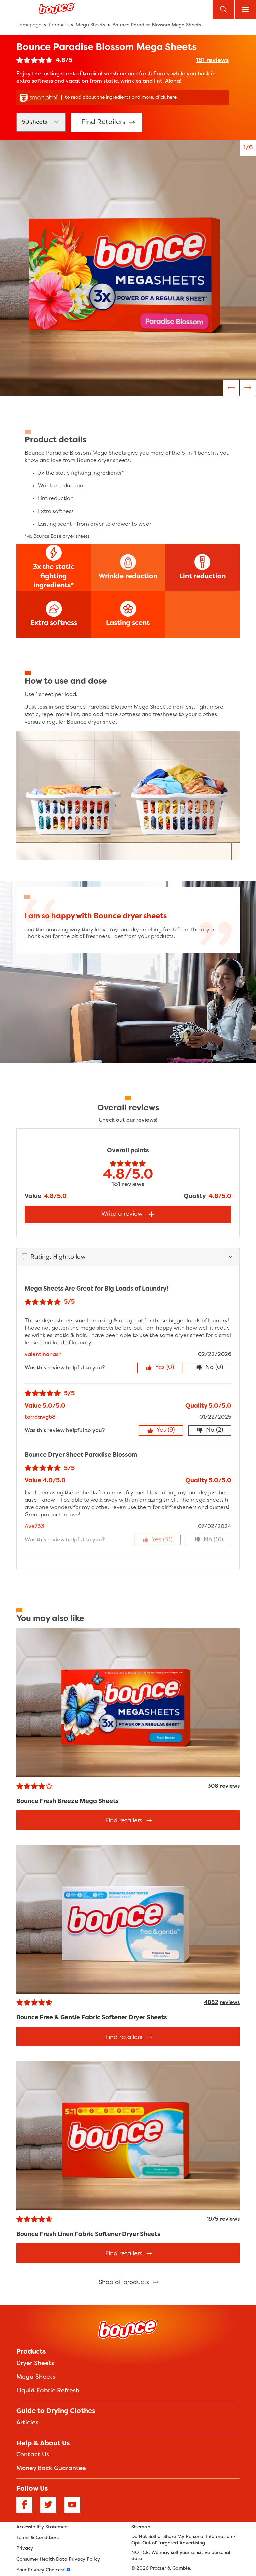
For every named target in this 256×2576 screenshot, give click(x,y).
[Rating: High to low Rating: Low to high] (128, 1257)
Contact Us (33, 2455)
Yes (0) (164, 1367)
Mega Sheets (36, 2377)
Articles (27, 2423)
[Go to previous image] (248, 388)
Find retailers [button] (103, 122)
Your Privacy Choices (39, 2570)
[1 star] (20, 61)
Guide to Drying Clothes (56, 2411)
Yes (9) (165, 1430)
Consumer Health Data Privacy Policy (58, 2559)
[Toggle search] (223, 9)
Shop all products (124, 2282)
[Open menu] (245, 9)
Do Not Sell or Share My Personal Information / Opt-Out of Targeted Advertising (183, 2540)
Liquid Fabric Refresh (48, 2391)
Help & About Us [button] (43, 2444)
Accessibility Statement (43, 2527)
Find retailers (124, 1821)
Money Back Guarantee (51, 2468)
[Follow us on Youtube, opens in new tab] (72, 2506)
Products (31, 2352)
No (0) (214, 1367)
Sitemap (141, 2527)
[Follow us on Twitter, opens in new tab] (48, 2506)
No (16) (213, 1540)
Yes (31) (162, 1540)
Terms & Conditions (38, 2538)
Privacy (25, 2548)
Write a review (122, 1214)
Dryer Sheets (35, 2364)
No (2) (214, 1430)
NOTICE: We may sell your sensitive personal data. (181, 2556)
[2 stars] (27, 61)
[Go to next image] (231, 388)
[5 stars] (49, 61)
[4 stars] (42, 61)
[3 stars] (34, 61)
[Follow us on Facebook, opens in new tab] (24, 2506)
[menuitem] (31, 25)
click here (166, 98)
